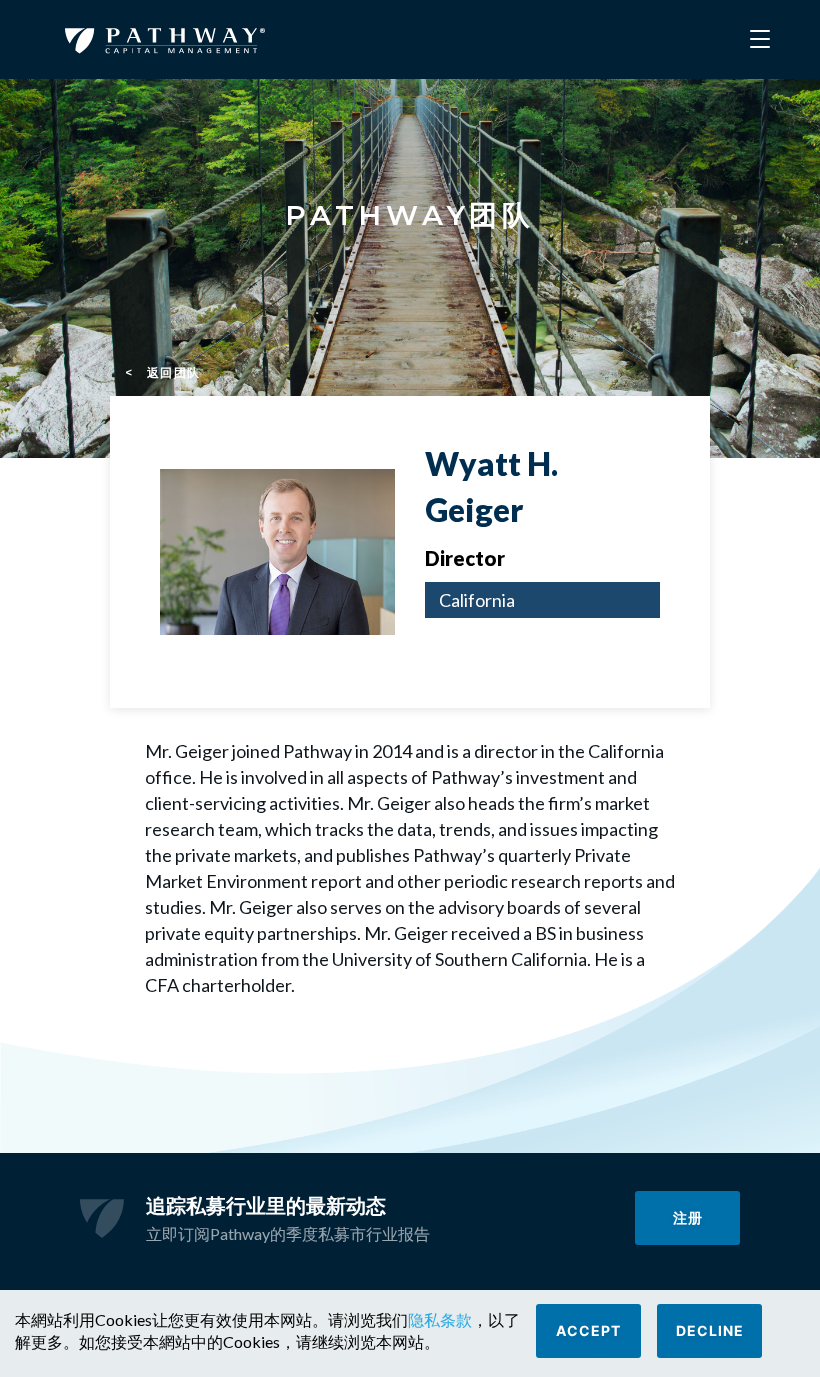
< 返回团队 (163, 372)
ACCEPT (588, 1330)
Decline (710, 1330)
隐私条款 (440, 1319)
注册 (688, 1217)
